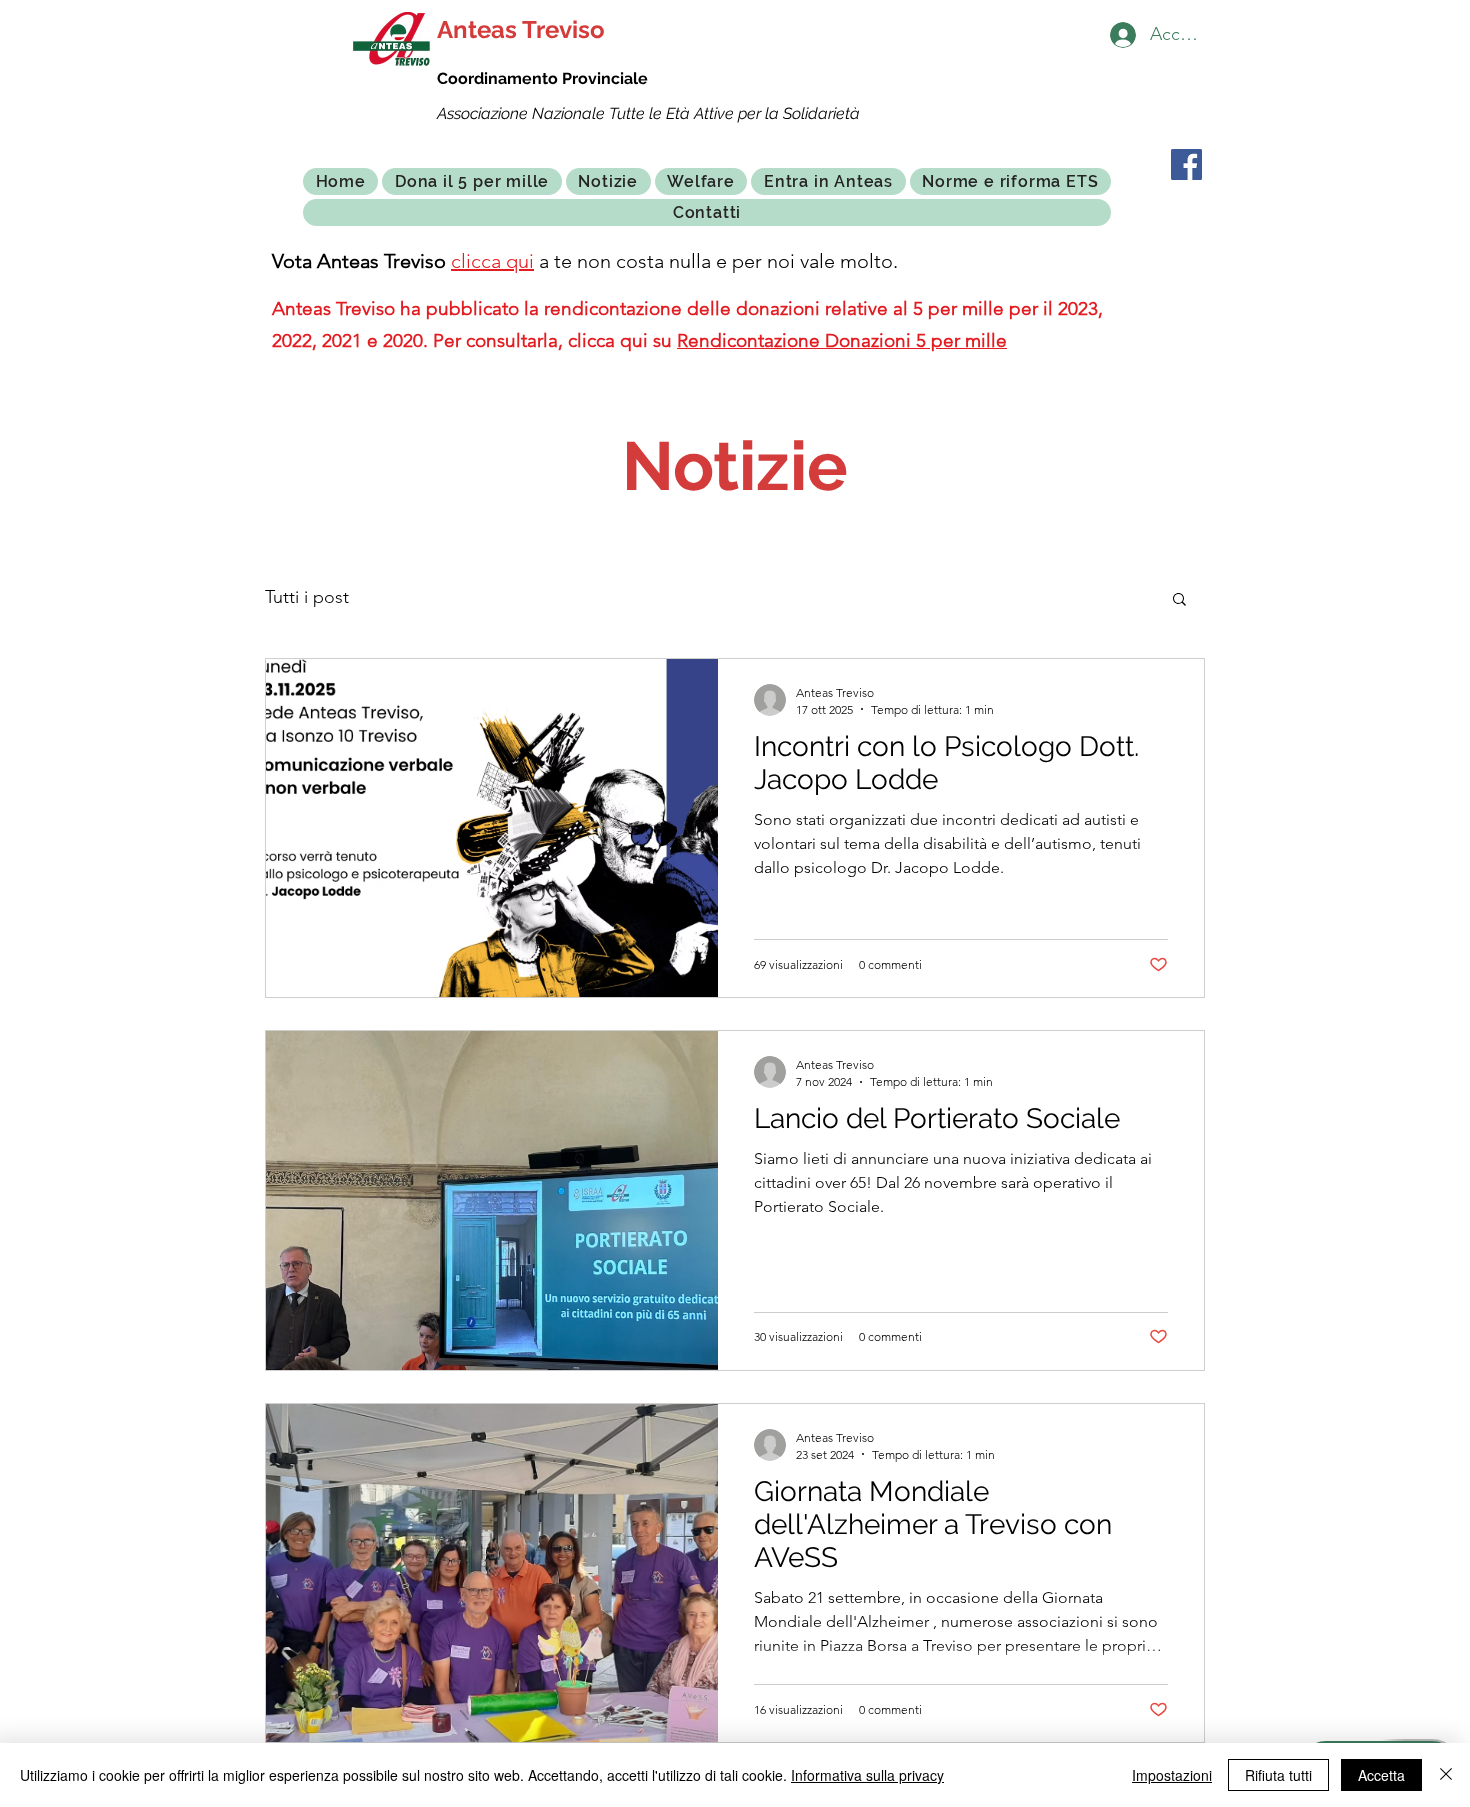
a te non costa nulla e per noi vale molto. (716, 261)
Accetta (1381, 1775)
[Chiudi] (1446, 1775)
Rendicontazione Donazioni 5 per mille (842, 340)
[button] (1179, 600)
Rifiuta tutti (1278, 1775)
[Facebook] (1186, 164)
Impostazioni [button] (1172, 1775)
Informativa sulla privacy (867, 1775)
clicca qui (492, 261)
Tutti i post (307, 597)
